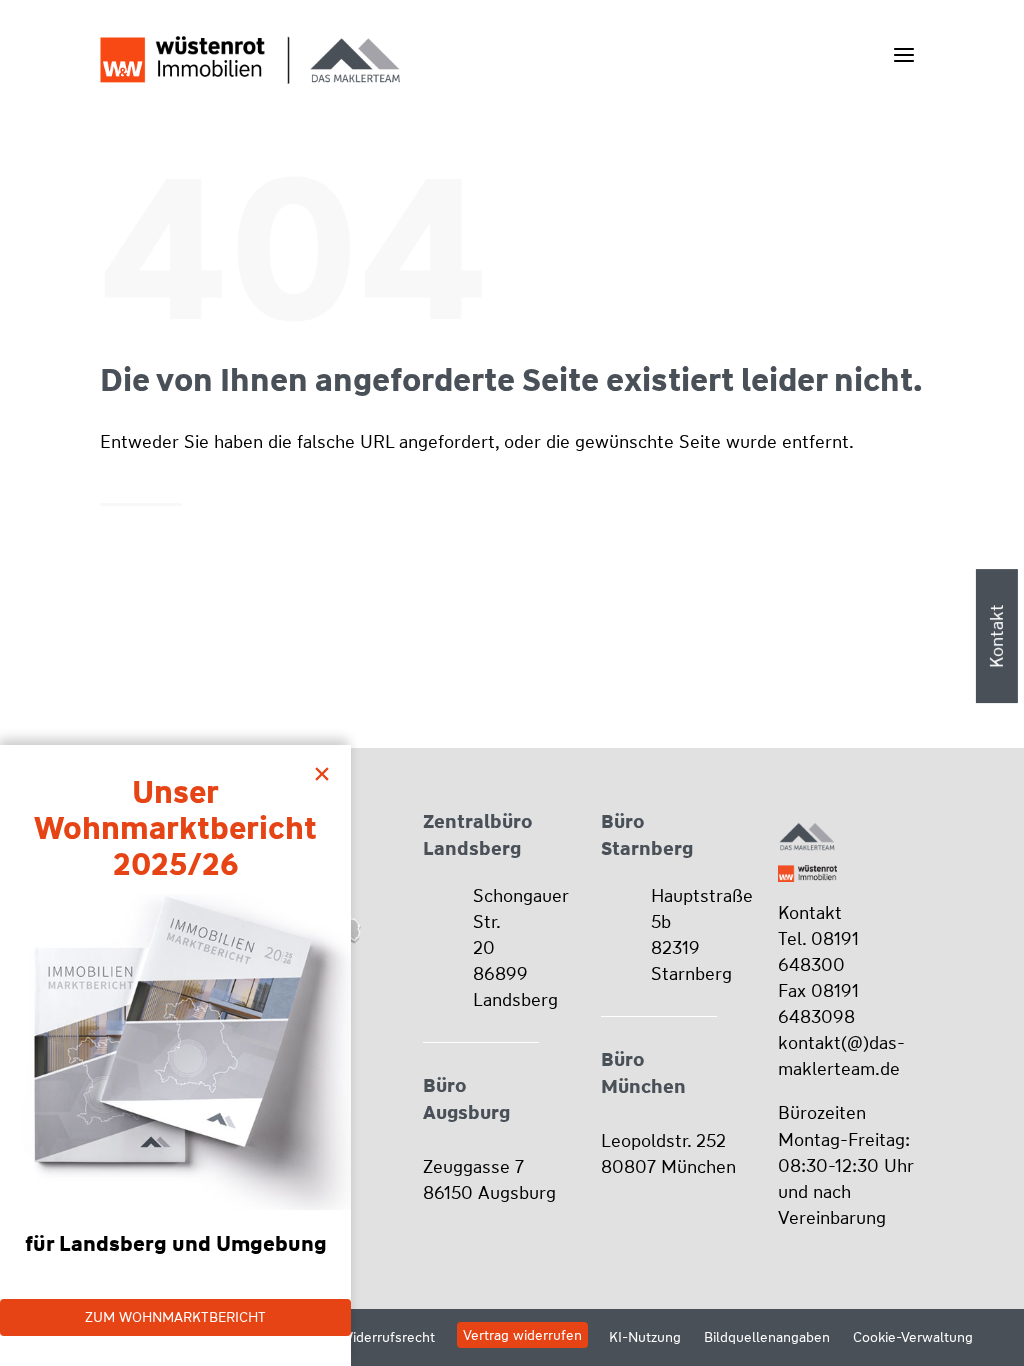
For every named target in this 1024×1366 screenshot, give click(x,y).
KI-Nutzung (645, 1337)
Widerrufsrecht (387, 1337)
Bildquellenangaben (767, 1337)
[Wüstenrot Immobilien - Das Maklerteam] (250, 60)
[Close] (327, 769)
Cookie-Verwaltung (913, 1337)
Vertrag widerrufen (522, 1335)
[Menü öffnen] (903, 54)
